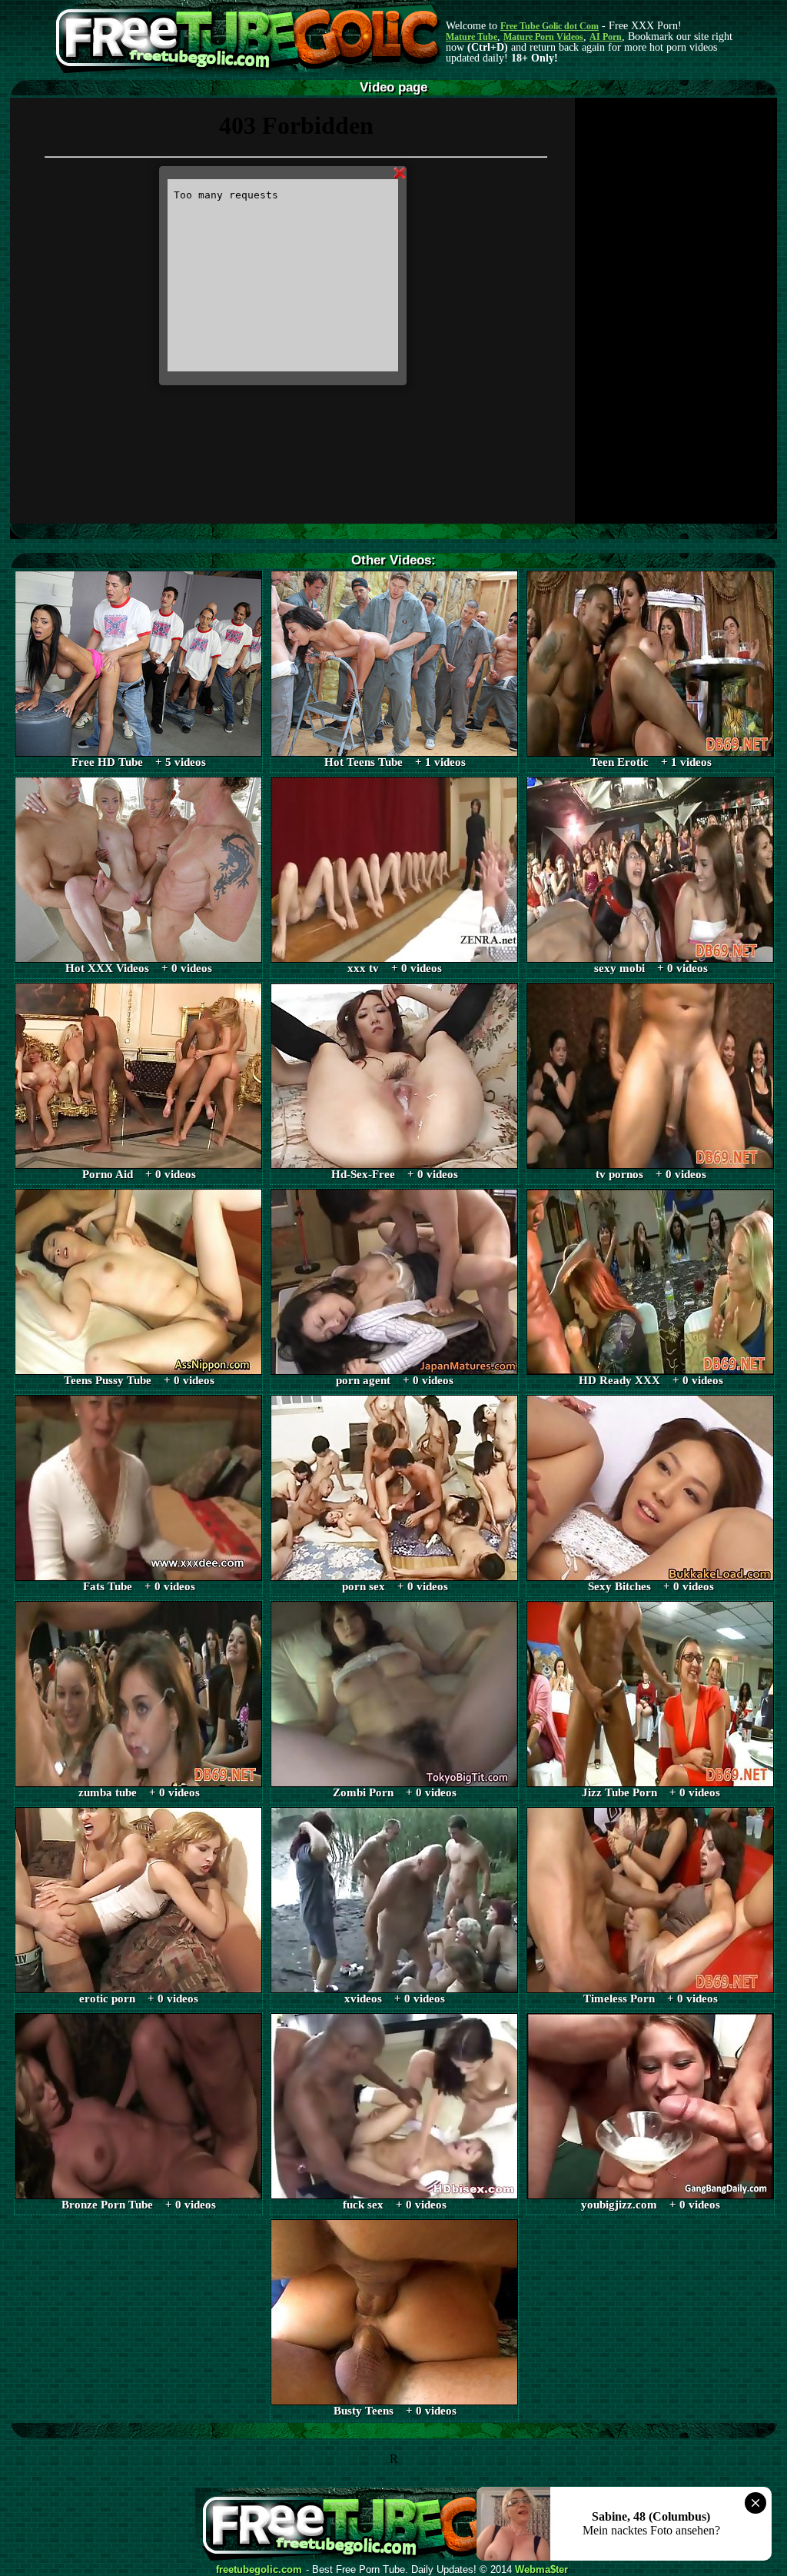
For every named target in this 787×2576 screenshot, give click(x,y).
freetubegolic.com (259, 2570)
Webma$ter (541, 2570)
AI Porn (606, 37)
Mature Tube (472, 37)
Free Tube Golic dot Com (550, 26)
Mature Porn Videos (543, 37)
